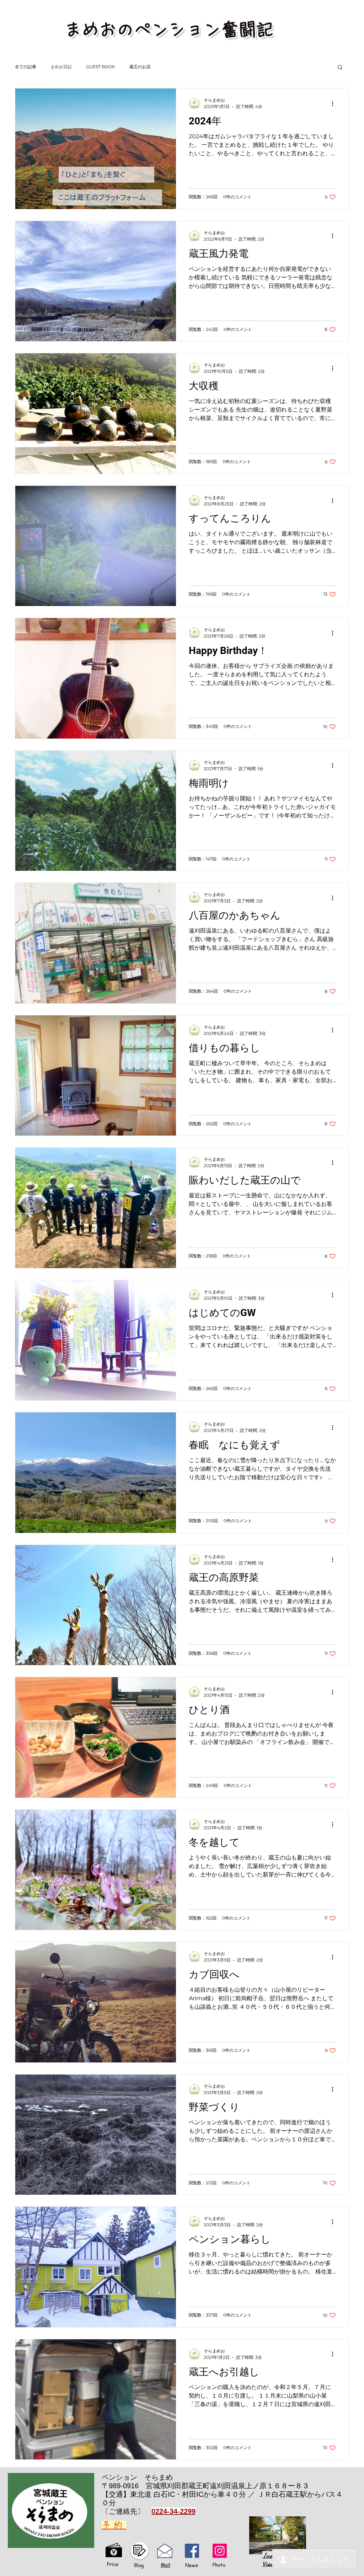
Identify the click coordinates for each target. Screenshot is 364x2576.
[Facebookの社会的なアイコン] (192, 2551)
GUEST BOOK (101, 67)
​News (192, 2565)
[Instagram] (220, 2551)
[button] (340, 68)
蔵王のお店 (140, 67)
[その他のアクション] (335, 103)
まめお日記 (61, 67)
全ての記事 (26, 67)
